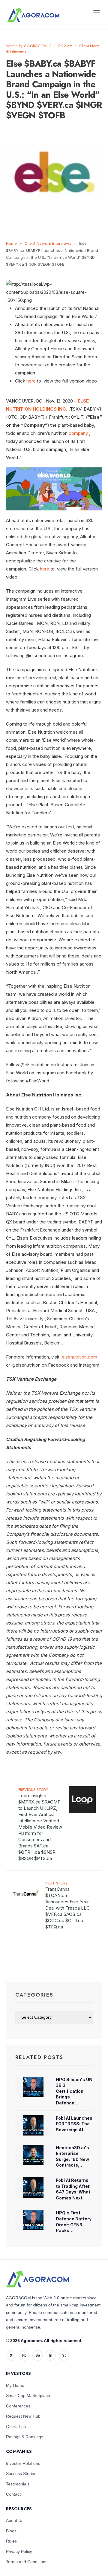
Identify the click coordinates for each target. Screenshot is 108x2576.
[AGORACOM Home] (37, 2279)
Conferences (18, 2406)
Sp (38, 2355)
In (51, 2355)
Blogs (11, 2531)
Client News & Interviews (48, 243)
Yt (64, 2355)
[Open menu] (97, 13)
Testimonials (18, 2484)
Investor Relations (23, 2463)
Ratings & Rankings (25, 2437)
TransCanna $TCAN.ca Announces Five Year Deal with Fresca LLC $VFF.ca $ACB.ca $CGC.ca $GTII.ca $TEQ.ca (67, 1905)
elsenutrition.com (79, 1357)
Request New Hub (23, 2416)
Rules (11, 2541)
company (78, 433)
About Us (15, 2520)
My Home (15, 2385)
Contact (13, 2494)
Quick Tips (16, 2427)
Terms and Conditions (27, 2562)
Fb (24, 2355)
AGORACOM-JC (38, 46)
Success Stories (21, 2473)
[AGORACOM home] (33, 15)
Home (11, 243)
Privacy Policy (19, 2551)
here (31, 381)
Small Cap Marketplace (28, 2396)
